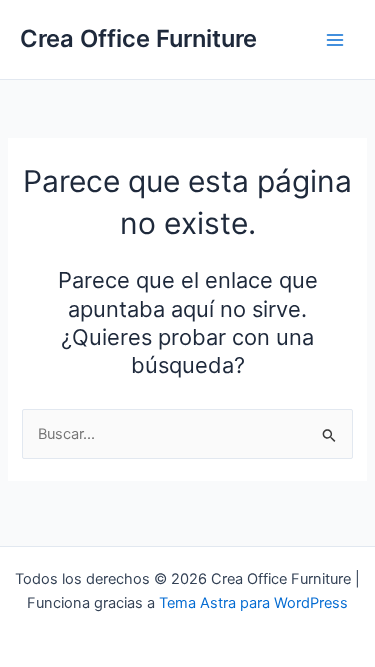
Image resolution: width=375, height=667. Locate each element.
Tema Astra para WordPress (253, 603)
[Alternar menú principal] (335, 39)
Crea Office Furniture (138, 38)
